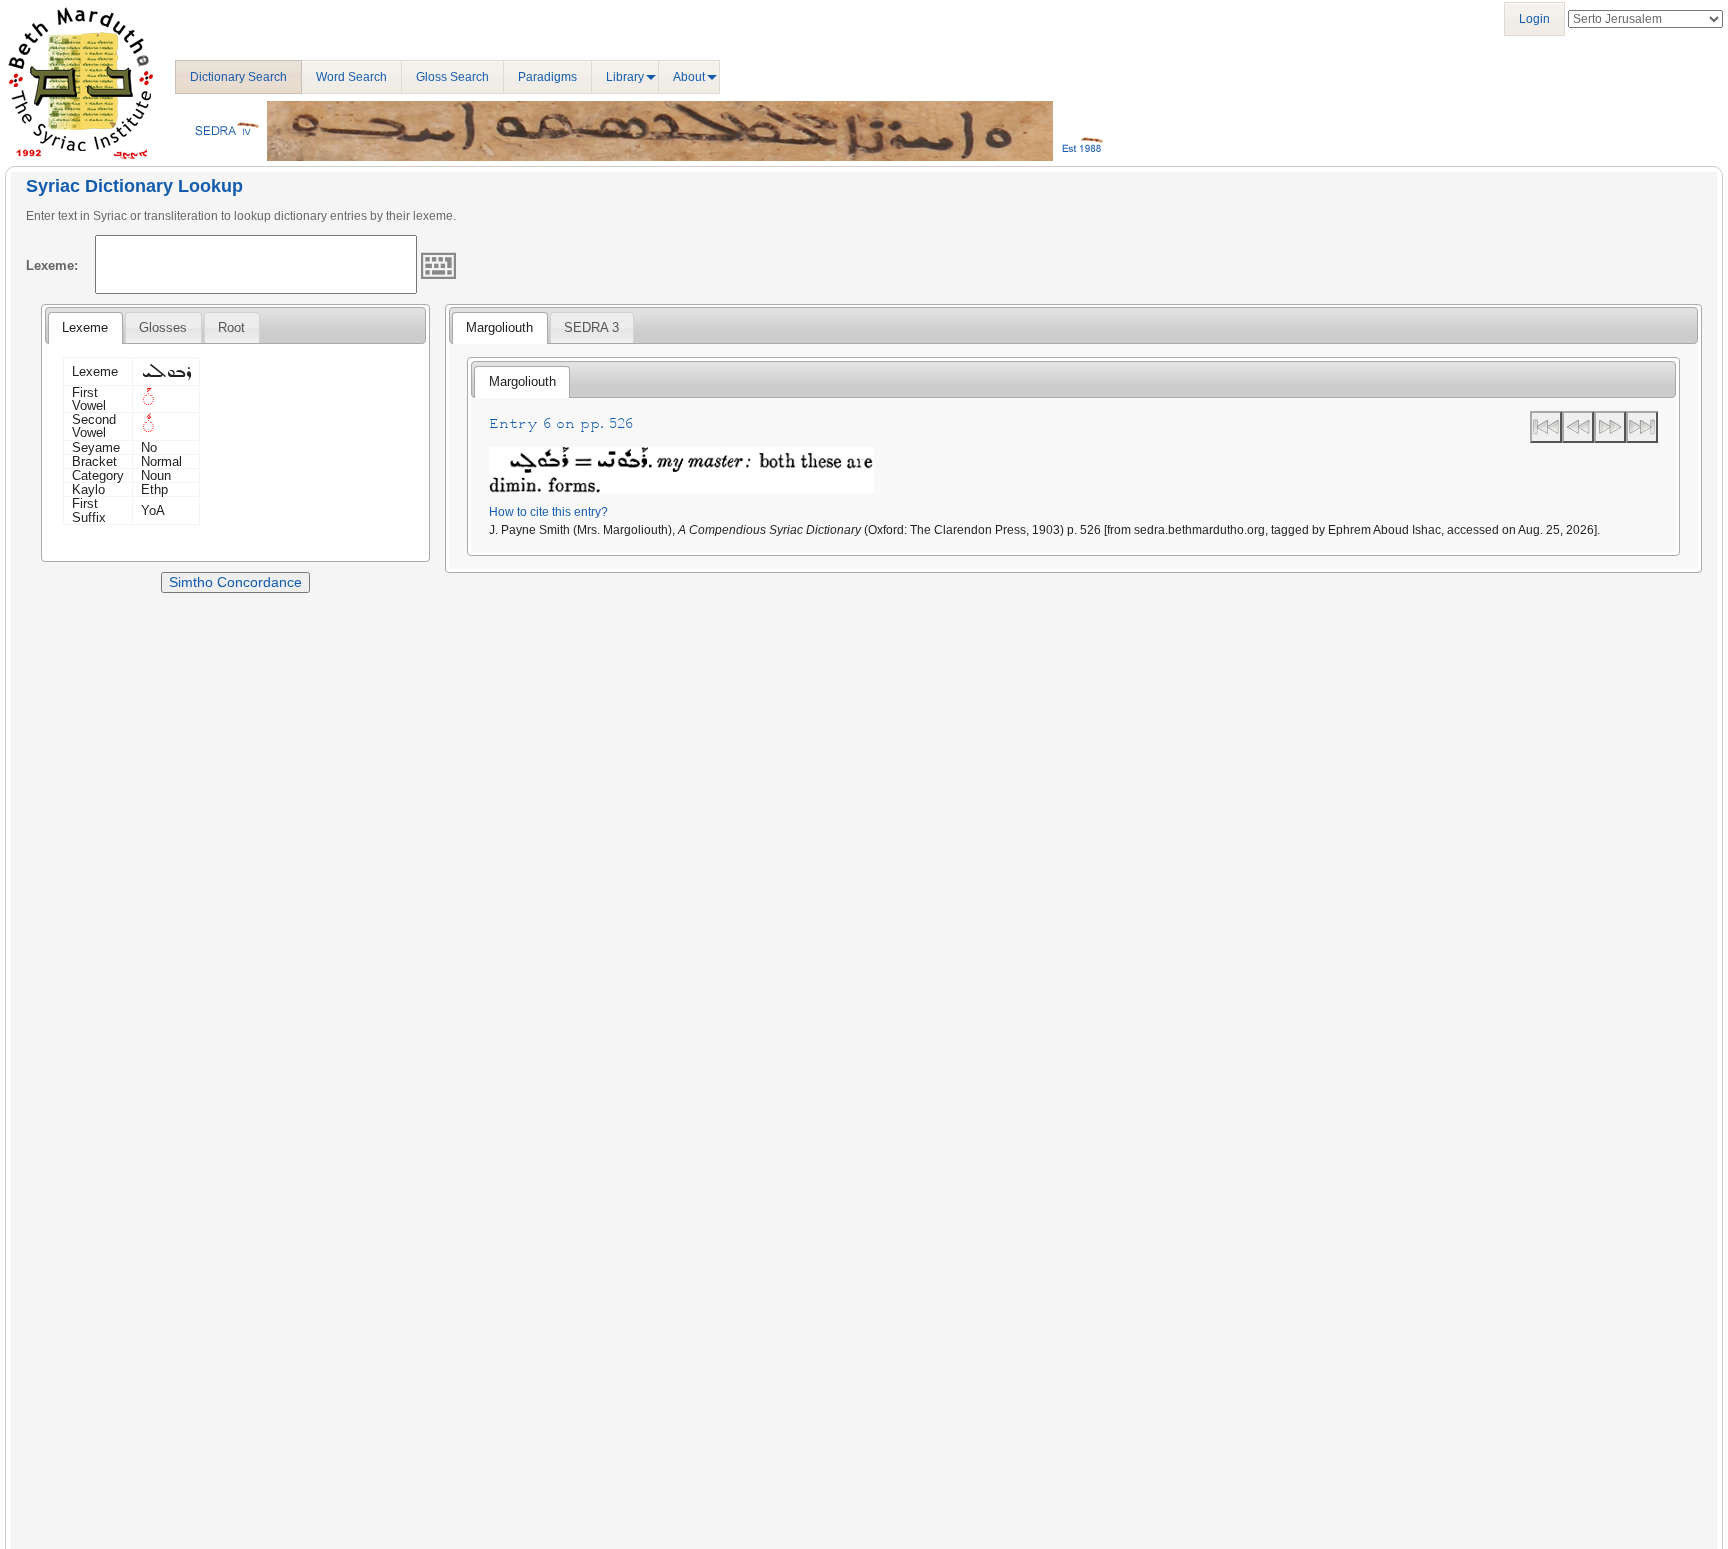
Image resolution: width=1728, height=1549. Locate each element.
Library (625, 77)
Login (1534, 19)
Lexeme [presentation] (85, 327)
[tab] (85, 328)
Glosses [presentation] (163, 327)
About (689, 77)
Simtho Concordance (235, 582)
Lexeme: (52, 265)
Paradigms (547, 77)
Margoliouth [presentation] (499, 327)
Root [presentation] (231, 327)
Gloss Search (452, 77)
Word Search (351, 77)
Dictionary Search (238, 77)
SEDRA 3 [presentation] (591, 327)
